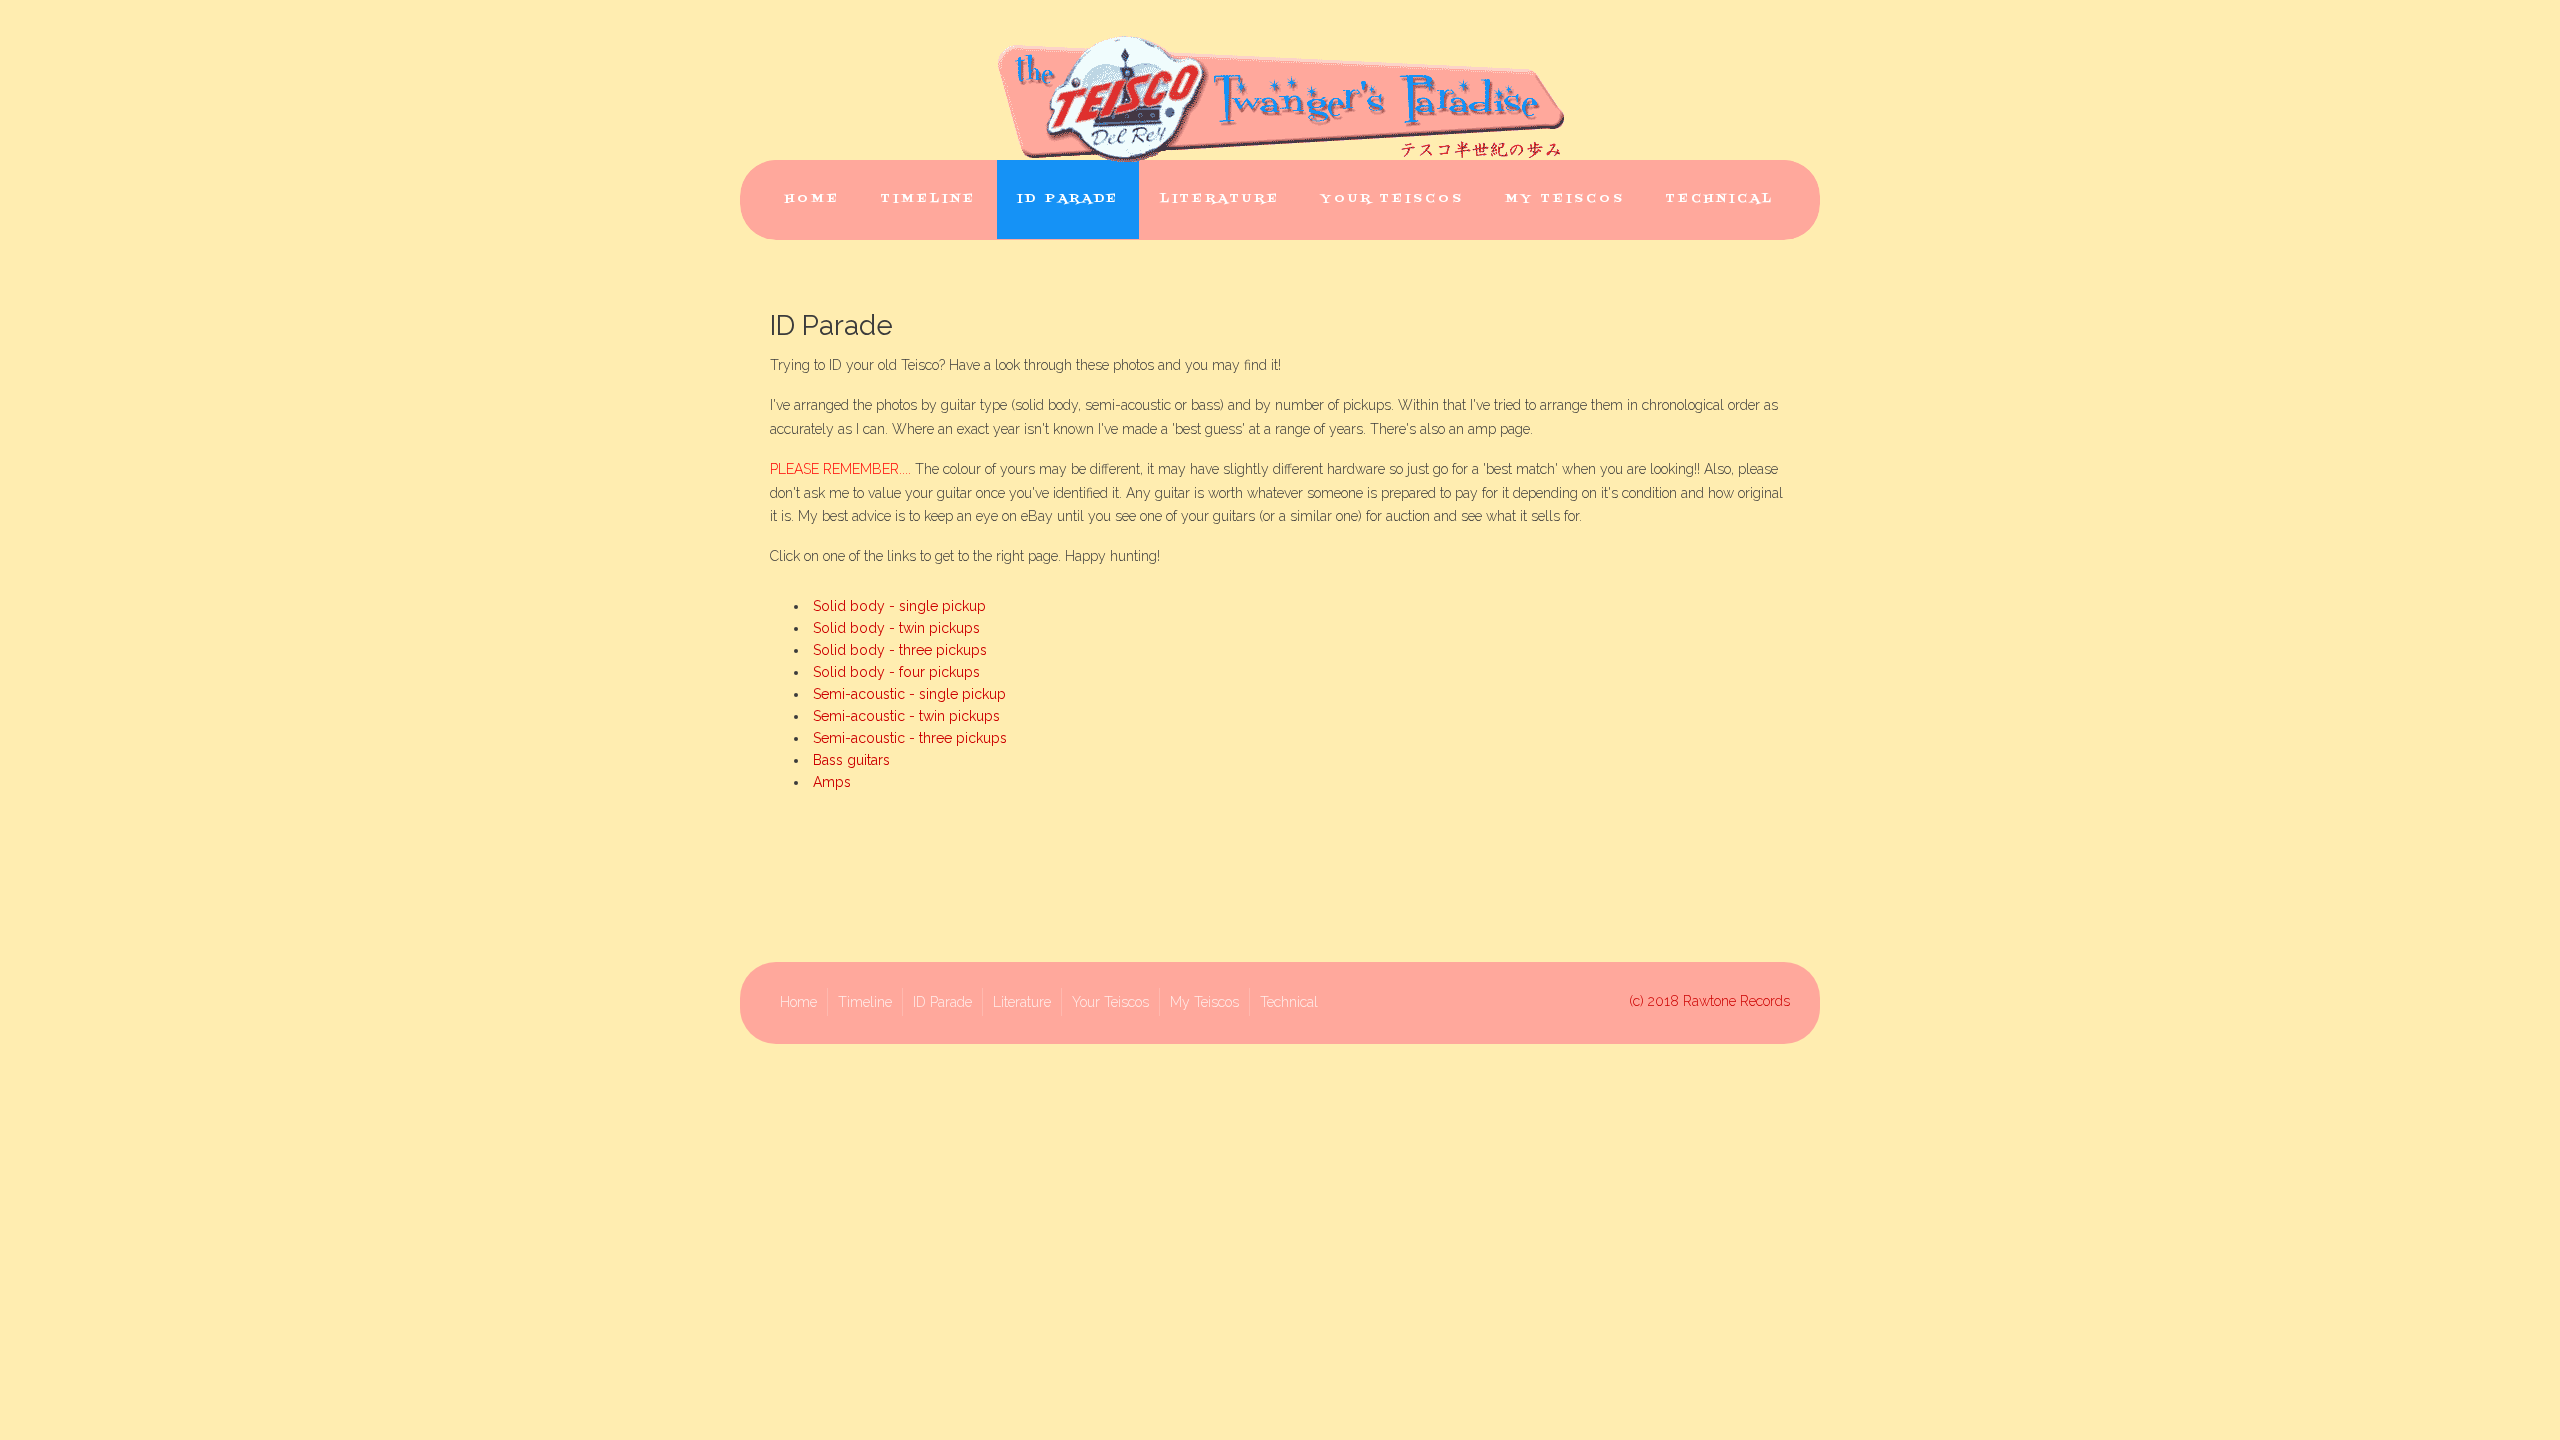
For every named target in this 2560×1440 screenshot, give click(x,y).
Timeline (928, 199)
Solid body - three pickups (900, 650)
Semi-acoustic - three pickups (910, 738)
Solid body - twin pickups (896, 628)
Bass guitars (851, 760)
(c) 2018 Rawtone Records (1709, 1001)
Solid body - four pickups (896, 672)
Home (812, 199)
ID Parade (1068, 199)
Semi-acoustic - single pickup (909, 694)
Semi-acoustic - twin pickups (906, 716)
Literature (1220, 199)
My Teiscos (1565, 199)
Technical (1720, 199)
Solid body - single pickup (899, 606)
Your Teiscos (1392, 199)
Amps (832, 782)
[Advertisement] (1280, 887)
